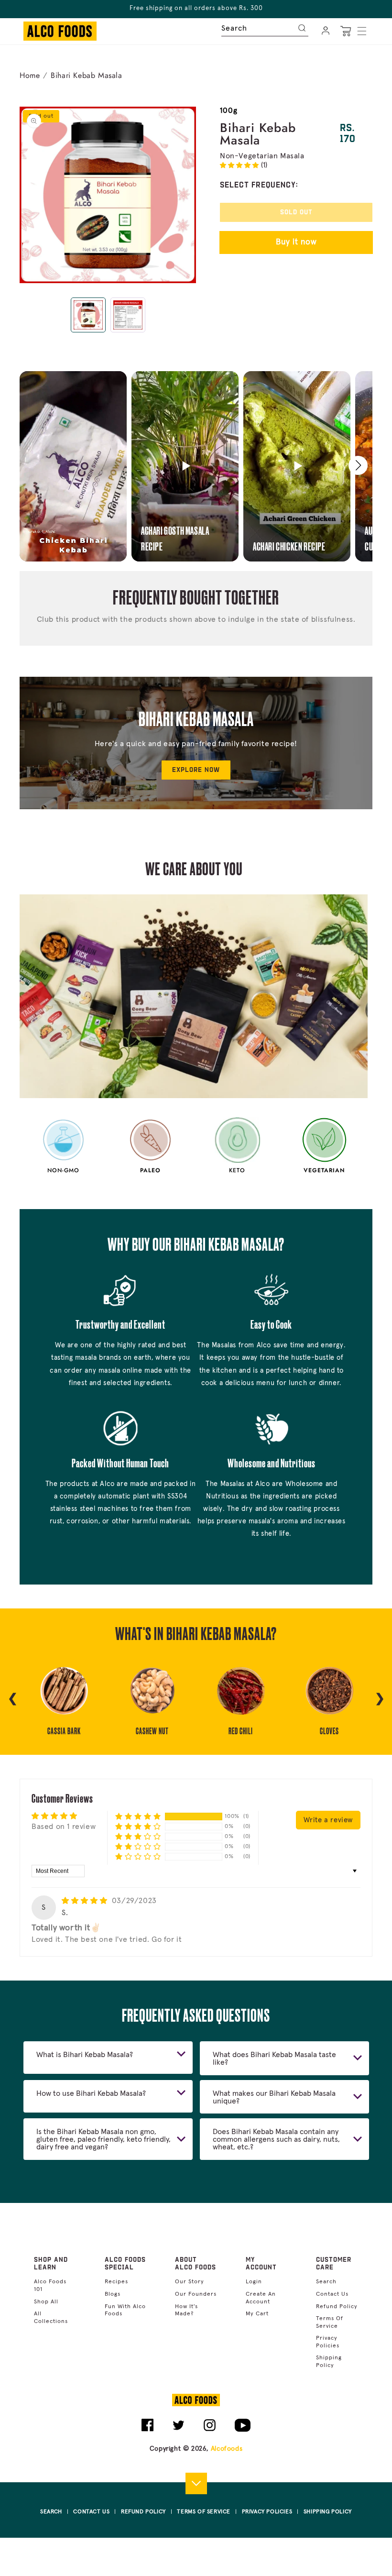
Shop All (46, 2302)
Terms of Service (330, 2323)
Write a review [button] (328, 1820)
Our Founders (196, 2294)
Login (254, 2282)
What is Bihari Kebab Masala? (85, 2055)
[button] (362, 31)
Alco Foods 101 (50, 2286)
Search (326, 2282)
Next (380, 1697)
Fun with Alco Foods (125, 2311)
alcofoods (227, 2449)
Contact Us (332, 2294)
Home (30, 75)
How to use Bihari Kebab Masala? (91, 2093)
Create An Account (261, 2298)
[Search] (303, 27)
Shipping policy (329, 2362)
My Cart (257, 2314)
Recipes (116, 2282)
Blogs (113, 2294)
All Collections (51, 2318)
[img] (86, 1901)
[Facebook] (147, 2429)
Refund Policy (337, 2307)
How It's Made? (186, 2311)
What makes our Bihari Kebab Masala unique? (274, 2097)
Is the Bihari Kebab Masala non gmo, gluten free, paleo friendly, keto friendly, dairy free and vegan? (103, 2139)
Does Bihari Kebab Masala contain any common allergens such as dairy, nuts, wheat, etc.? (276, 2139)
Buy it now (296, 242)
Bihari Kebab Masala (86, 75)
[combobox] (265, 26)
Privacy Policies (328, 2342)
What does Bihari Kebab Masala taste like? (274, 2059)
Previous (12, 1697)
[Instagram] (210, 2429)
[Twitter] (179, 2429)
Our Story (190, 2282)
